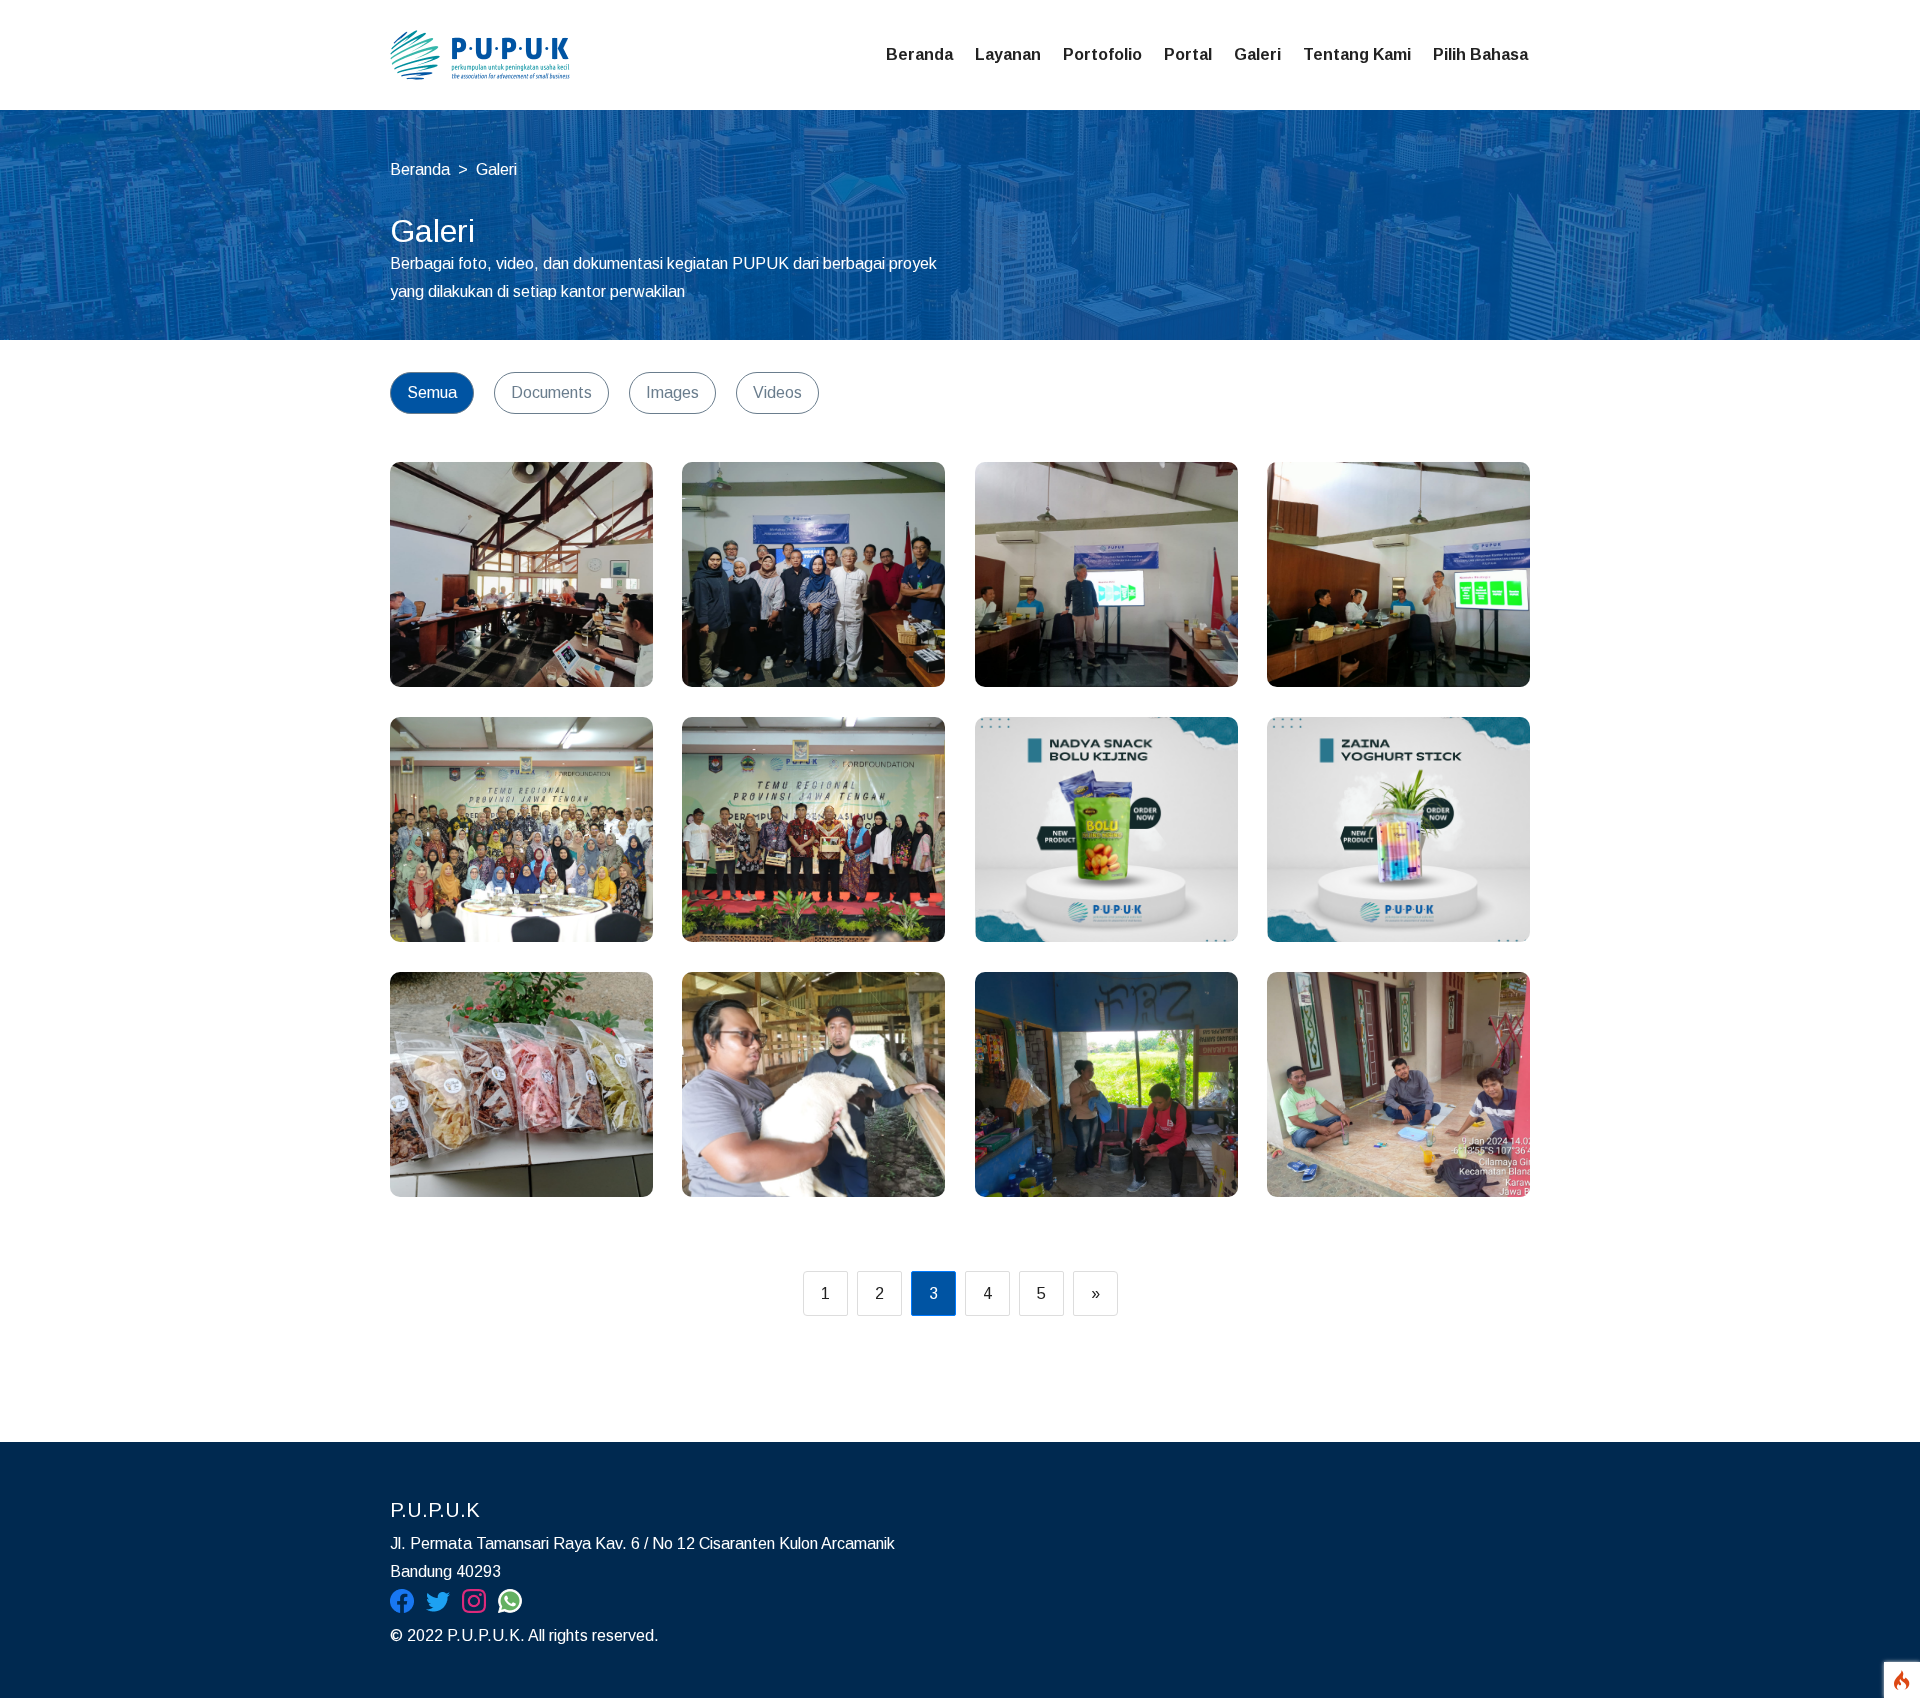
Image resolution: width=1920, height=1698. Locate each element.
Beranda (919, 54)
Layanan (1008, 54)
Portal (1188, 54)
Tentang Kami (1357, 54)
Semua (432, 392)
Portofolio (1102, 54)
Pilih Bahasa (1480, 54)
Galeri (1257, 54)
